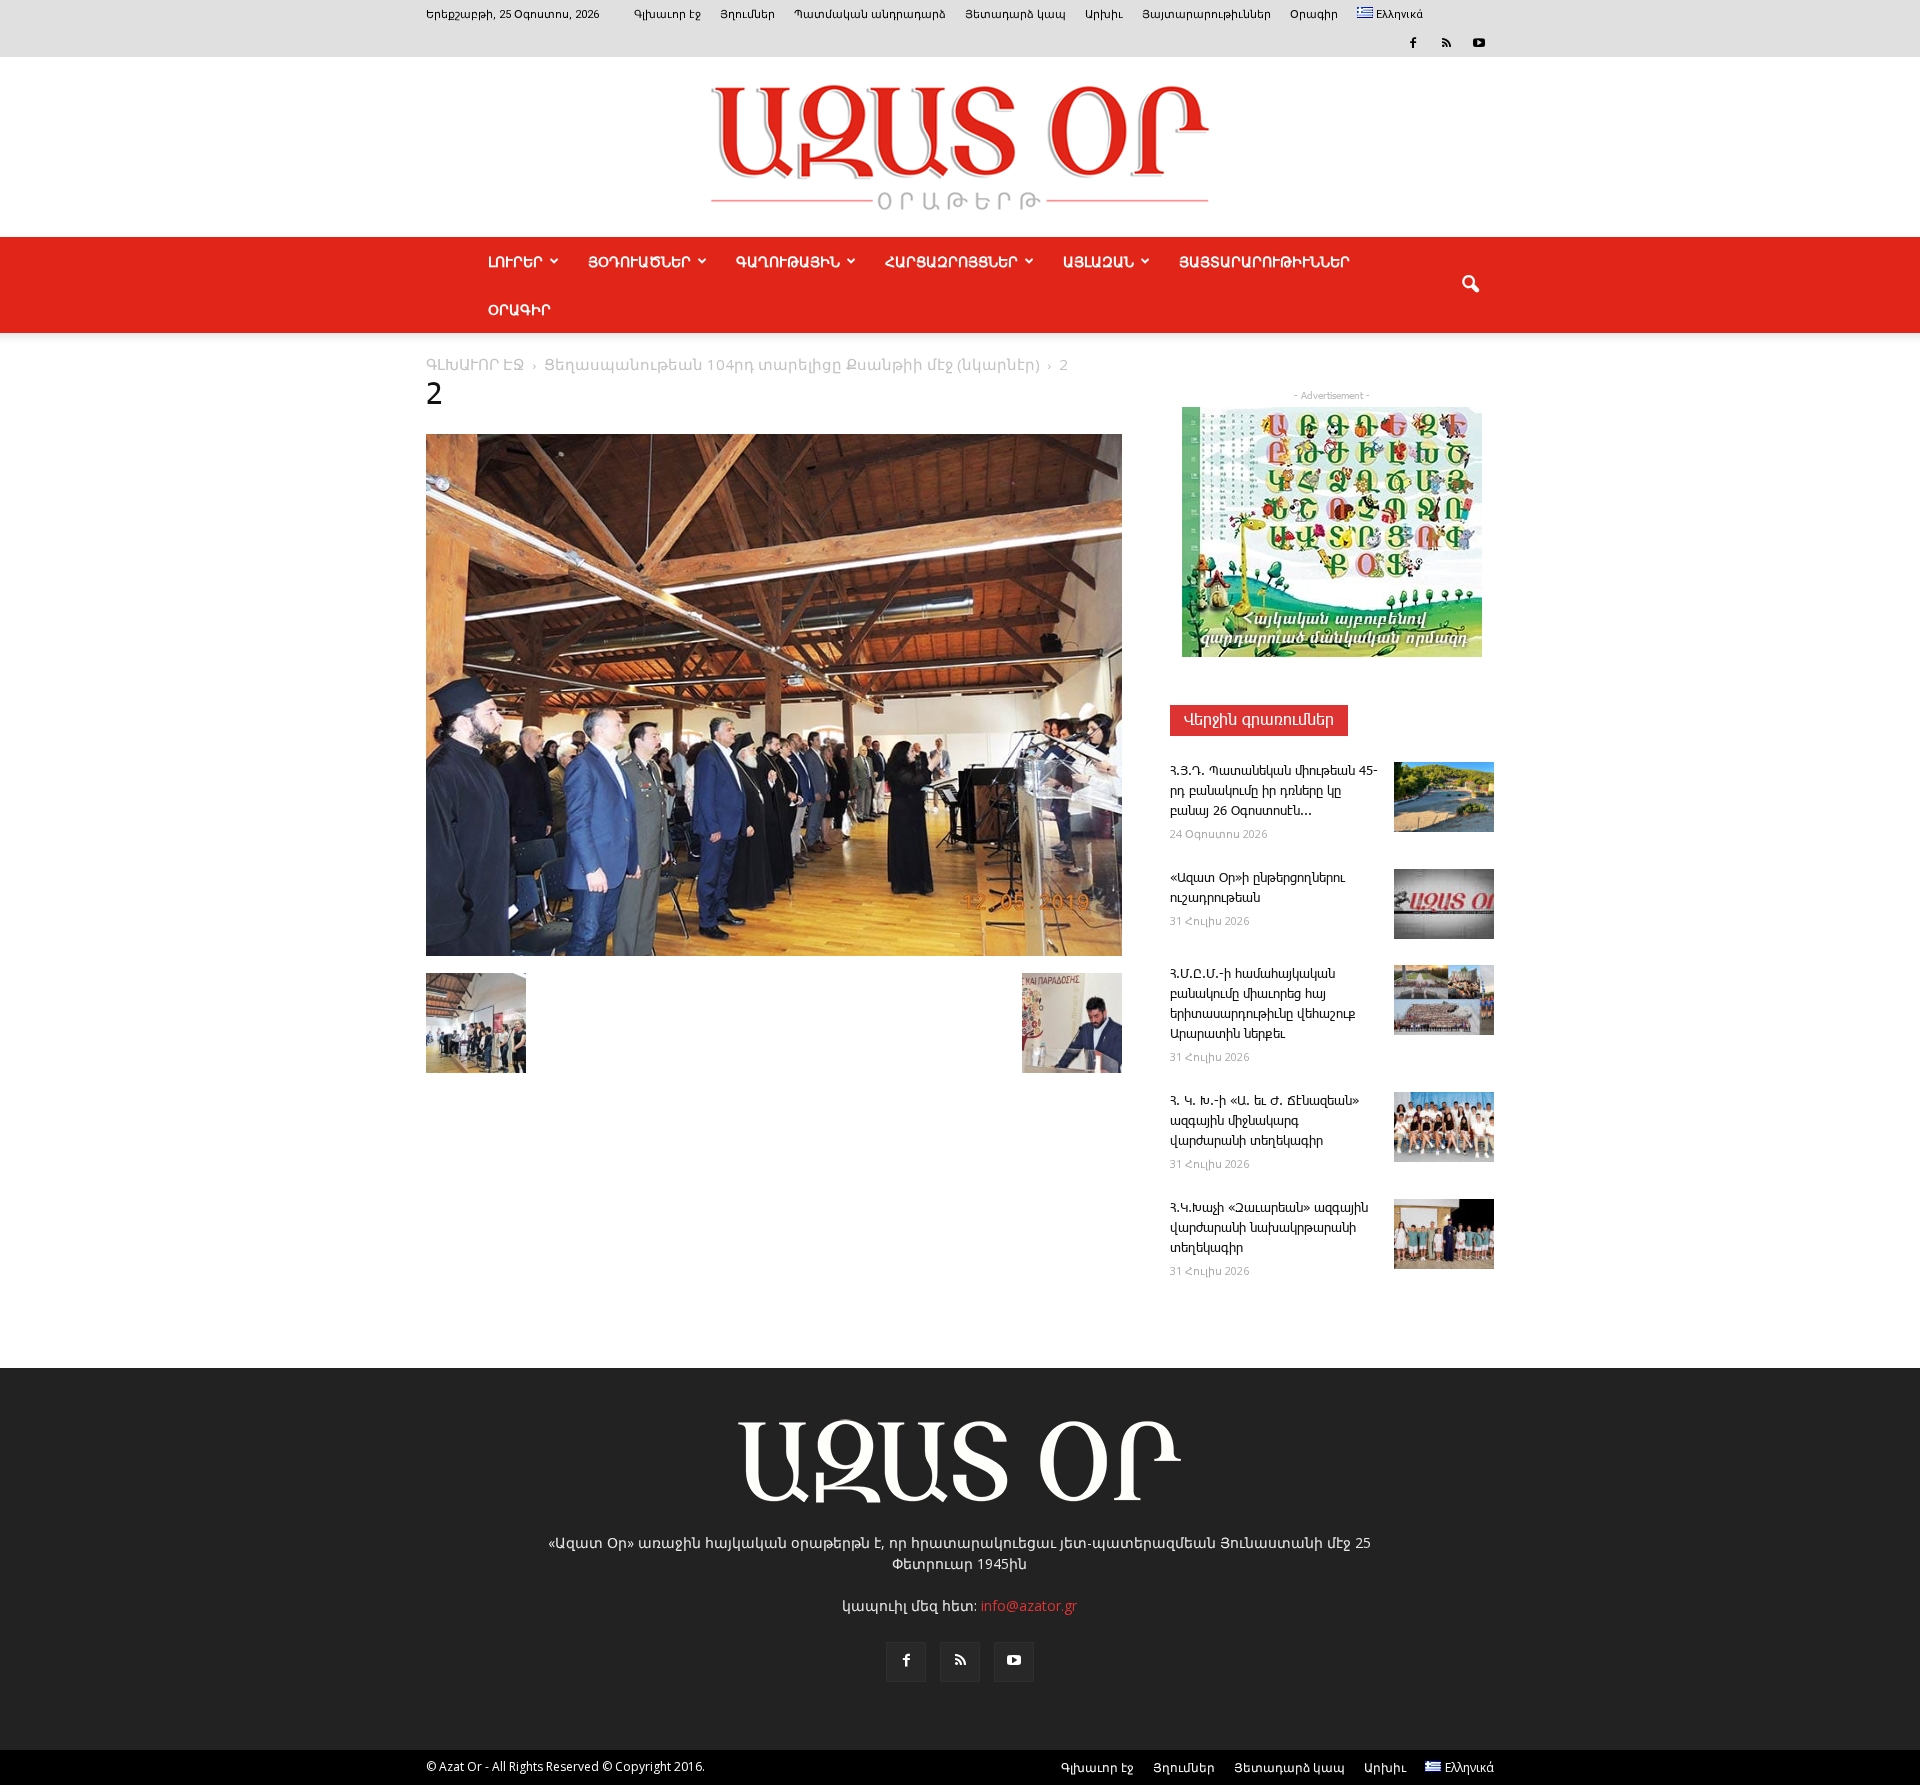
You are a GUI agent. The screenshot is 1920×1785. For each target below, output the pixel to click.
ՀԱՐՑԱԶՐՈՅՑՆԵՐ (951, 261)
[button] (1470, 285)
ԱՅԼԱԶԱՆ (1098, 261)
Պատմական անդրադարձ (870, 14)
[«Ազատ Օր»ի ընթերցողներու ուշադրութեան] (1444, 904)
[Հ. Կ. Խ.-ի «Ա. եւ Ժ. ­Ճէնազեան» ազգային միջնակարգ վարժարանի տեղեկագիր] (1444, 1127)
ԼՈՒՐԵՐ (515, 261)
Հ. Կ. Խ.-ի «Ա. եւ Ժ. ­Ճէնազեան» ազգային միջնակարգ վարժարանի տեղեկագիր (1264, 1121)
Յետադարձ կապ (1015, 14)
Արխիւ (1104, 14)
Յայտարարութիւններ (1206, 14)
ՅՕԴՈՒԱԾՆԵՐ (639, 261)
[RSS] (1446, 43)
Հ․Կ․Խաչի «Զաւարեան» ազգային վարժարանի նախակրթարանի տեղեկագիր (1269, 1228)
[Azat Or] (960, 147)
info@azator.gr (1029, 1605)
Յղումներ (747, 14)
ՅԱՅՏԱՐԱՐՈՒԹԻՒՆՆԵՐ (1264, 261)
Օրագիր (1314, 14)
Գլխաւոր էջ (667, 14)
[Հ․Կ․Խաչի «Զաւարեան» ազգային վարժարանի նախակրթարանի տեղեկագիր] (1444, 1234)
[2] (774, 952)
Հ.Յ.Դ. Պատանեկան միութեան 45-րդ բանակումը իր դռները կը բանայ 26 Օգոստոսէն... (1274, 791)
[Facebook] (1413, 43)
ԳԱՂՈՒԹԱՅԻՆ (788, 261)
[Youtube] (1479, 43)
